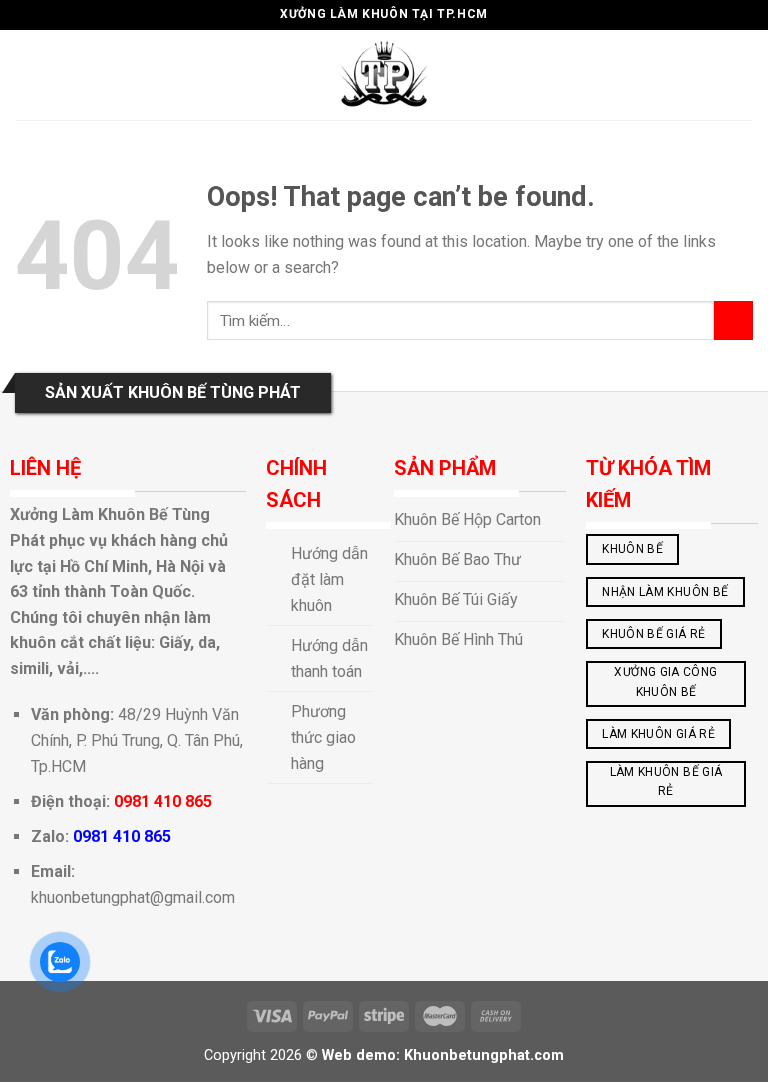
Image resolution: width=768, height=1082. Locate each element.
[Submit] (733, 320)
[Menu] (27, 74)
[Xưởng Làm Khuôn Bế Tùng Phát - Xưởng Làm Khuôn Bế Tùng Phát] (384, 75)
